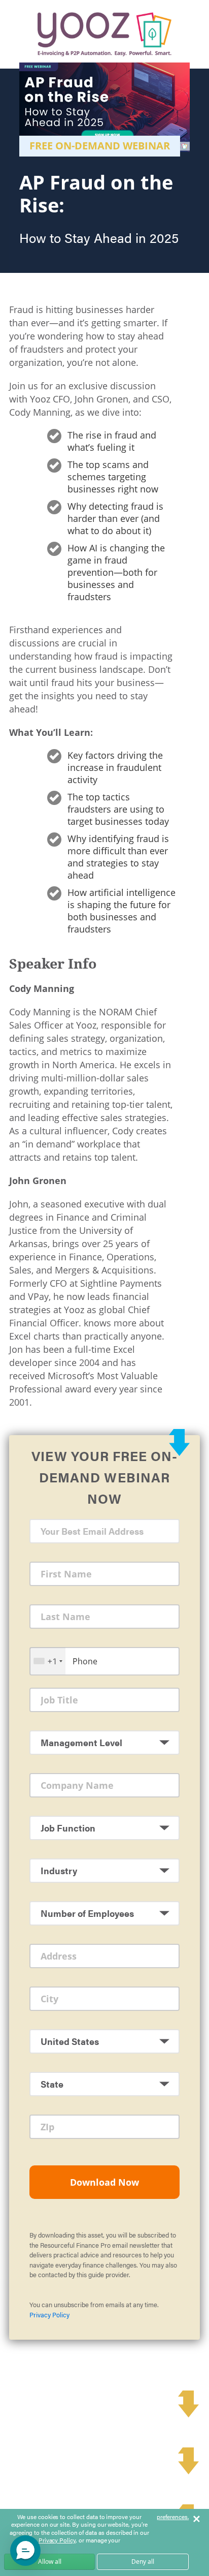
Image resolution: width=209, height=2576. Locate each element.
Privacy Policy (49, 2315)
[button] (25, 2551)
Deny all (143, 2562)
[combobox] (48, 1661)
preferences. (173, 2517)
